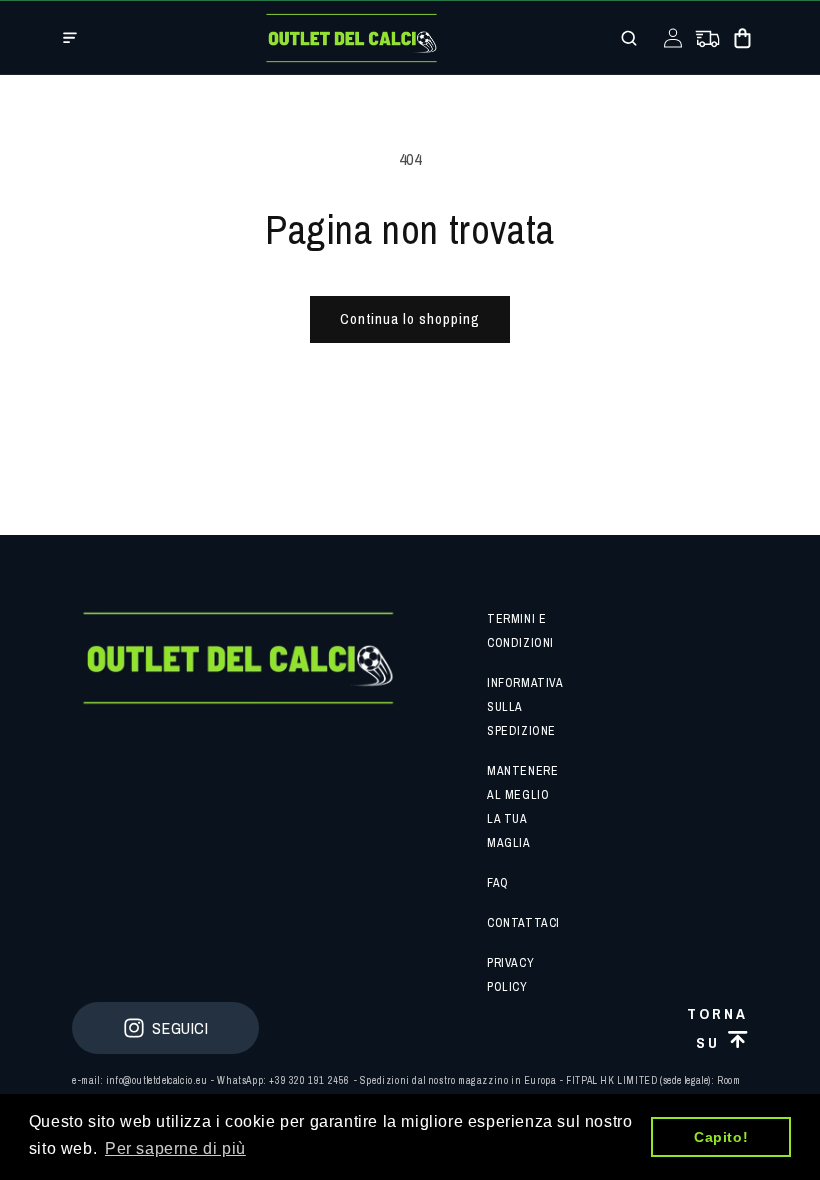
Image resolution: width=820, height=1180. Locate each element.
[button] (70, 38)
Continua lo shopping (410, 318)
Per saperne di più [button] (175, 1148)
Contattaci (523, 923)
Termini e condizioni (520, 631)
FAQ (498, 883)
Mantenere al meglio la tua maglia (522, 807)
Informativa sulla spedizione (525, 707)
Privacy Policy (510, 975)
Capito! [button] (721, 1137)
